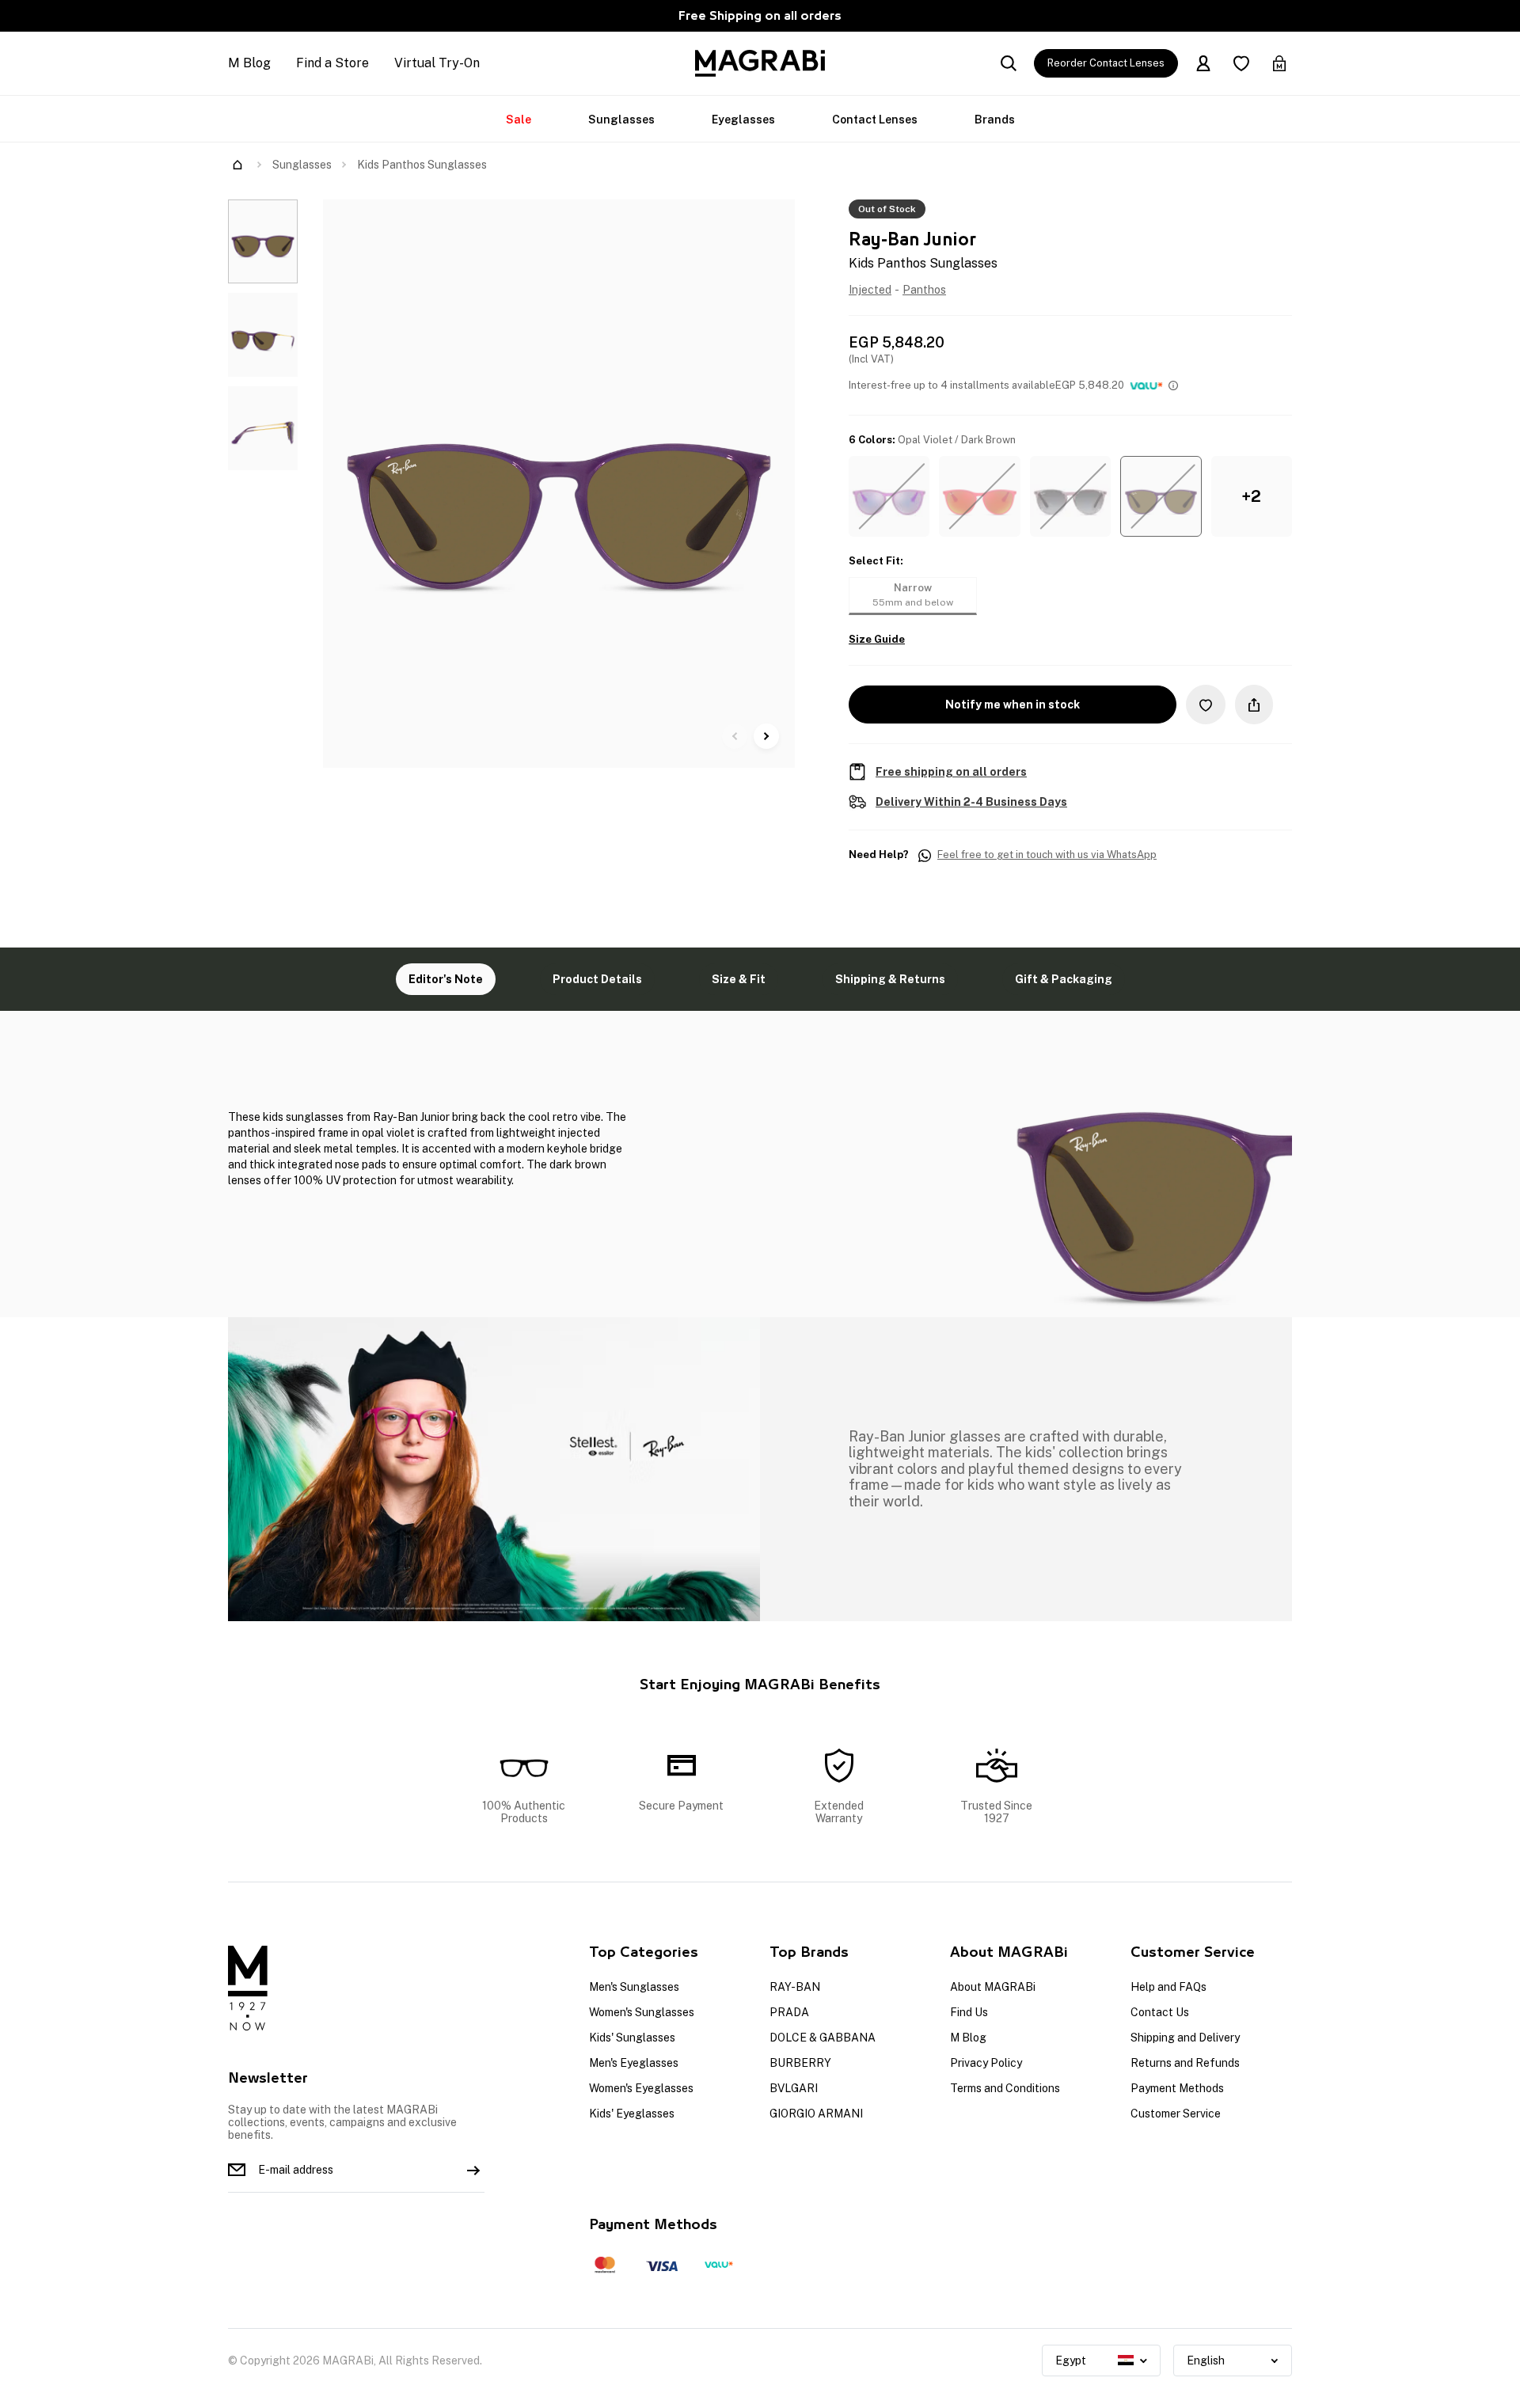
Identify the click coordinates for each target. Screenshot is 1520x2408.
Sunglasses (621, 120)
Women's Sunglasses (642, 2012)
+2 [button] (1251, 496)
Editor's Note (446, 979)
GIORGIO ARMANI (816, 2114)
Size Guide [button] (877, 640)
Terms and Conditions (1005, 2088)
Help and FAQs (1168, 1987)
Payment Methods (1177, 2088)
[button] (889, 496)
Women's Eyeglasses (641, 2088)
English (1206, 2361)
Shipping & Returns (890, 979)
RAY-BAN (795, 1987)
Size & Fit (739, 979)
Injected (870, 290)
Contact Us (1160, 2012)
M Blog (249, 63)
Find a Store (332, 63)
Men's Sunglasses (634, 1987)
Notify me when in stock (1013, 705)
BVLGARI (794, 2088)
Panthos (924, 290)
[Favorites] (1241, 63)
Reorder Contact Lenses (1106, 63)
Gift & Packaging (1064, 979)
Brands (995, 120)
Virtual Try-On (437, 63)
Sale (519, 120)
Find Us (969, 2012)
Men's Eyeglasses (634, 2063)
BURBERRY (800, 2063)
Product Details (597, 979)
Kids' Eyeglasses (632, 2114)
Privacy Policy (986, 2063)
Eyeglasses (743, 120)
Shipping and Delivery (1185, 2038)
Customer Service (1176, 2114)
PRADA (789, 2012)
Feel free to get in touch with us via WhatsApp (1047, 855)
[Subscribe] (473, 2170)
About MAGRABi (993, 1987)
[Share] (1254, 705)
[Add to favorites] (1206, 704)
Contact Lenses (875, 120)
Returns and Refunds (1185, 2063)
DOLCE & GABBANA (823, 2038)
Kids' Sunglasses (632, 2038)
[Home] (237, 165)
